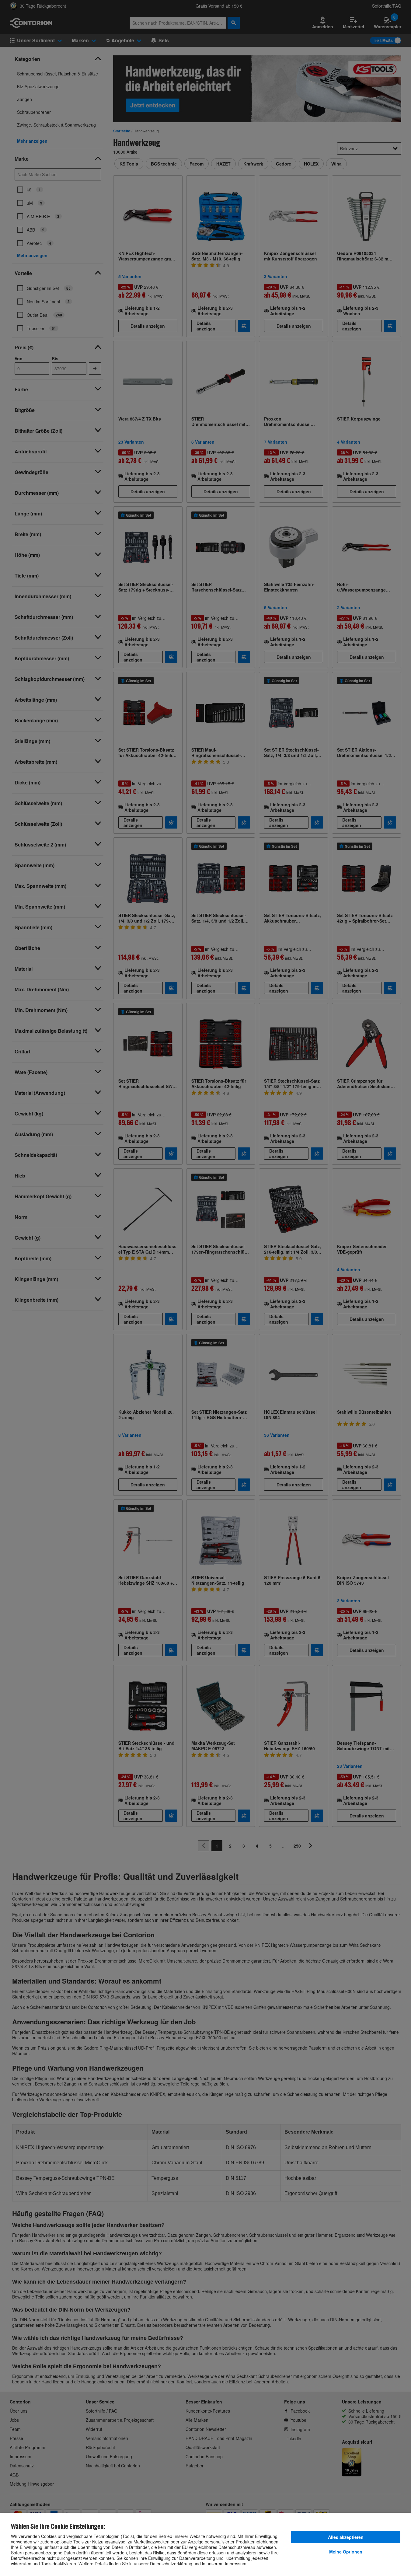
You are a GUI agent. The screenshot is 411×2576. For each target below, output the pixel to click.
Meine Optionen (346, 2552)
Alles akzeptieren (346, 2537)
